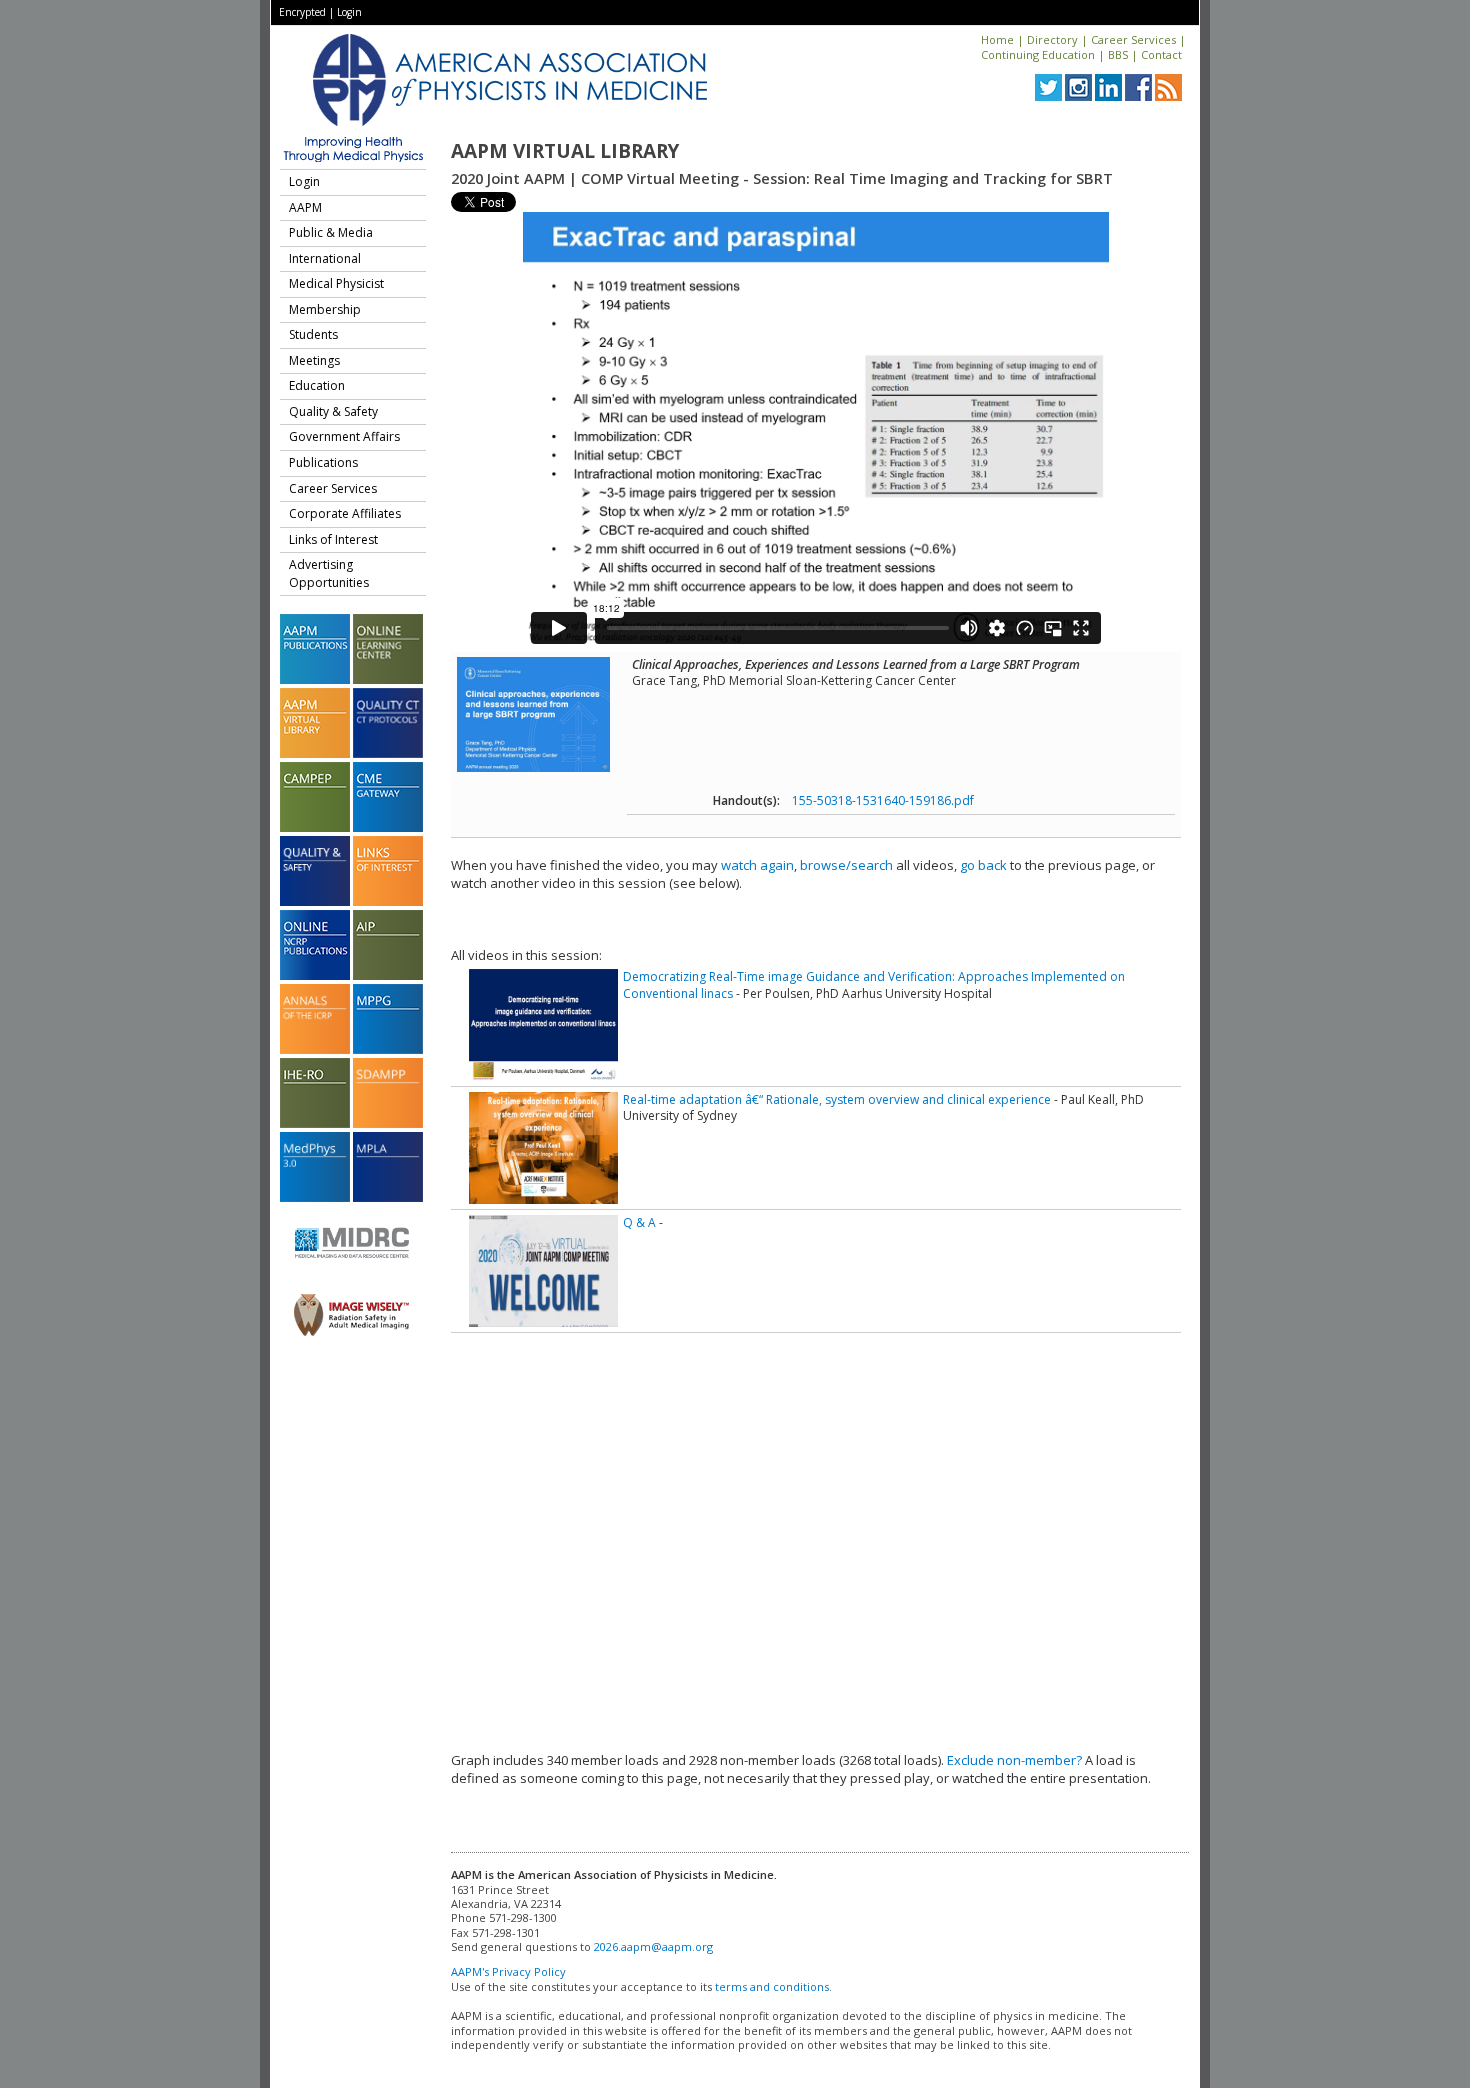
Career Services (1133, 39)
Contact (1161, 54)
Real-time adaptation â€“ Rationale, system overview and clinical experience (837, 1099)
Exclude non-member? (1014, 1760)
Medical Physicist (336, 283)
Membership (325, 309)
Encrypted (302, 12)
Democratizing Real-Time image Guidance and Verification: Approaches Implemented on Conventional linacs (874, 984)
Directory (1052, 39)
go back (983, 865)
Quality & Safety (333, 411)
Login (349, 12)
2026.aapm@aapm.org (653, 1946)
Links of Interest (333, 539)
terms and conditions (772, 1986)
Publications (323, 462)
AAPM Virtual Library (565, 151)
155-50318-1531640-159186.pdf (883, 800)
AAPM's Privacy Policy (508, 1971)
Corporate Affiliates (345, 513)
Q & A (639, 1222)
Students (313, 334)
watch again (757, 865)
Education (317, 385)
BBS (1118, 54)
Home (997, 39)
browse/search (846, 865)
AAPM (305, 207)
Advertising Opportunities (329, 573)
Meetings (314, 360)
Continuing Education (1038, 54)
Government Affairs (344, 436)
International (325, 258)
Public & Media (331, 232)
